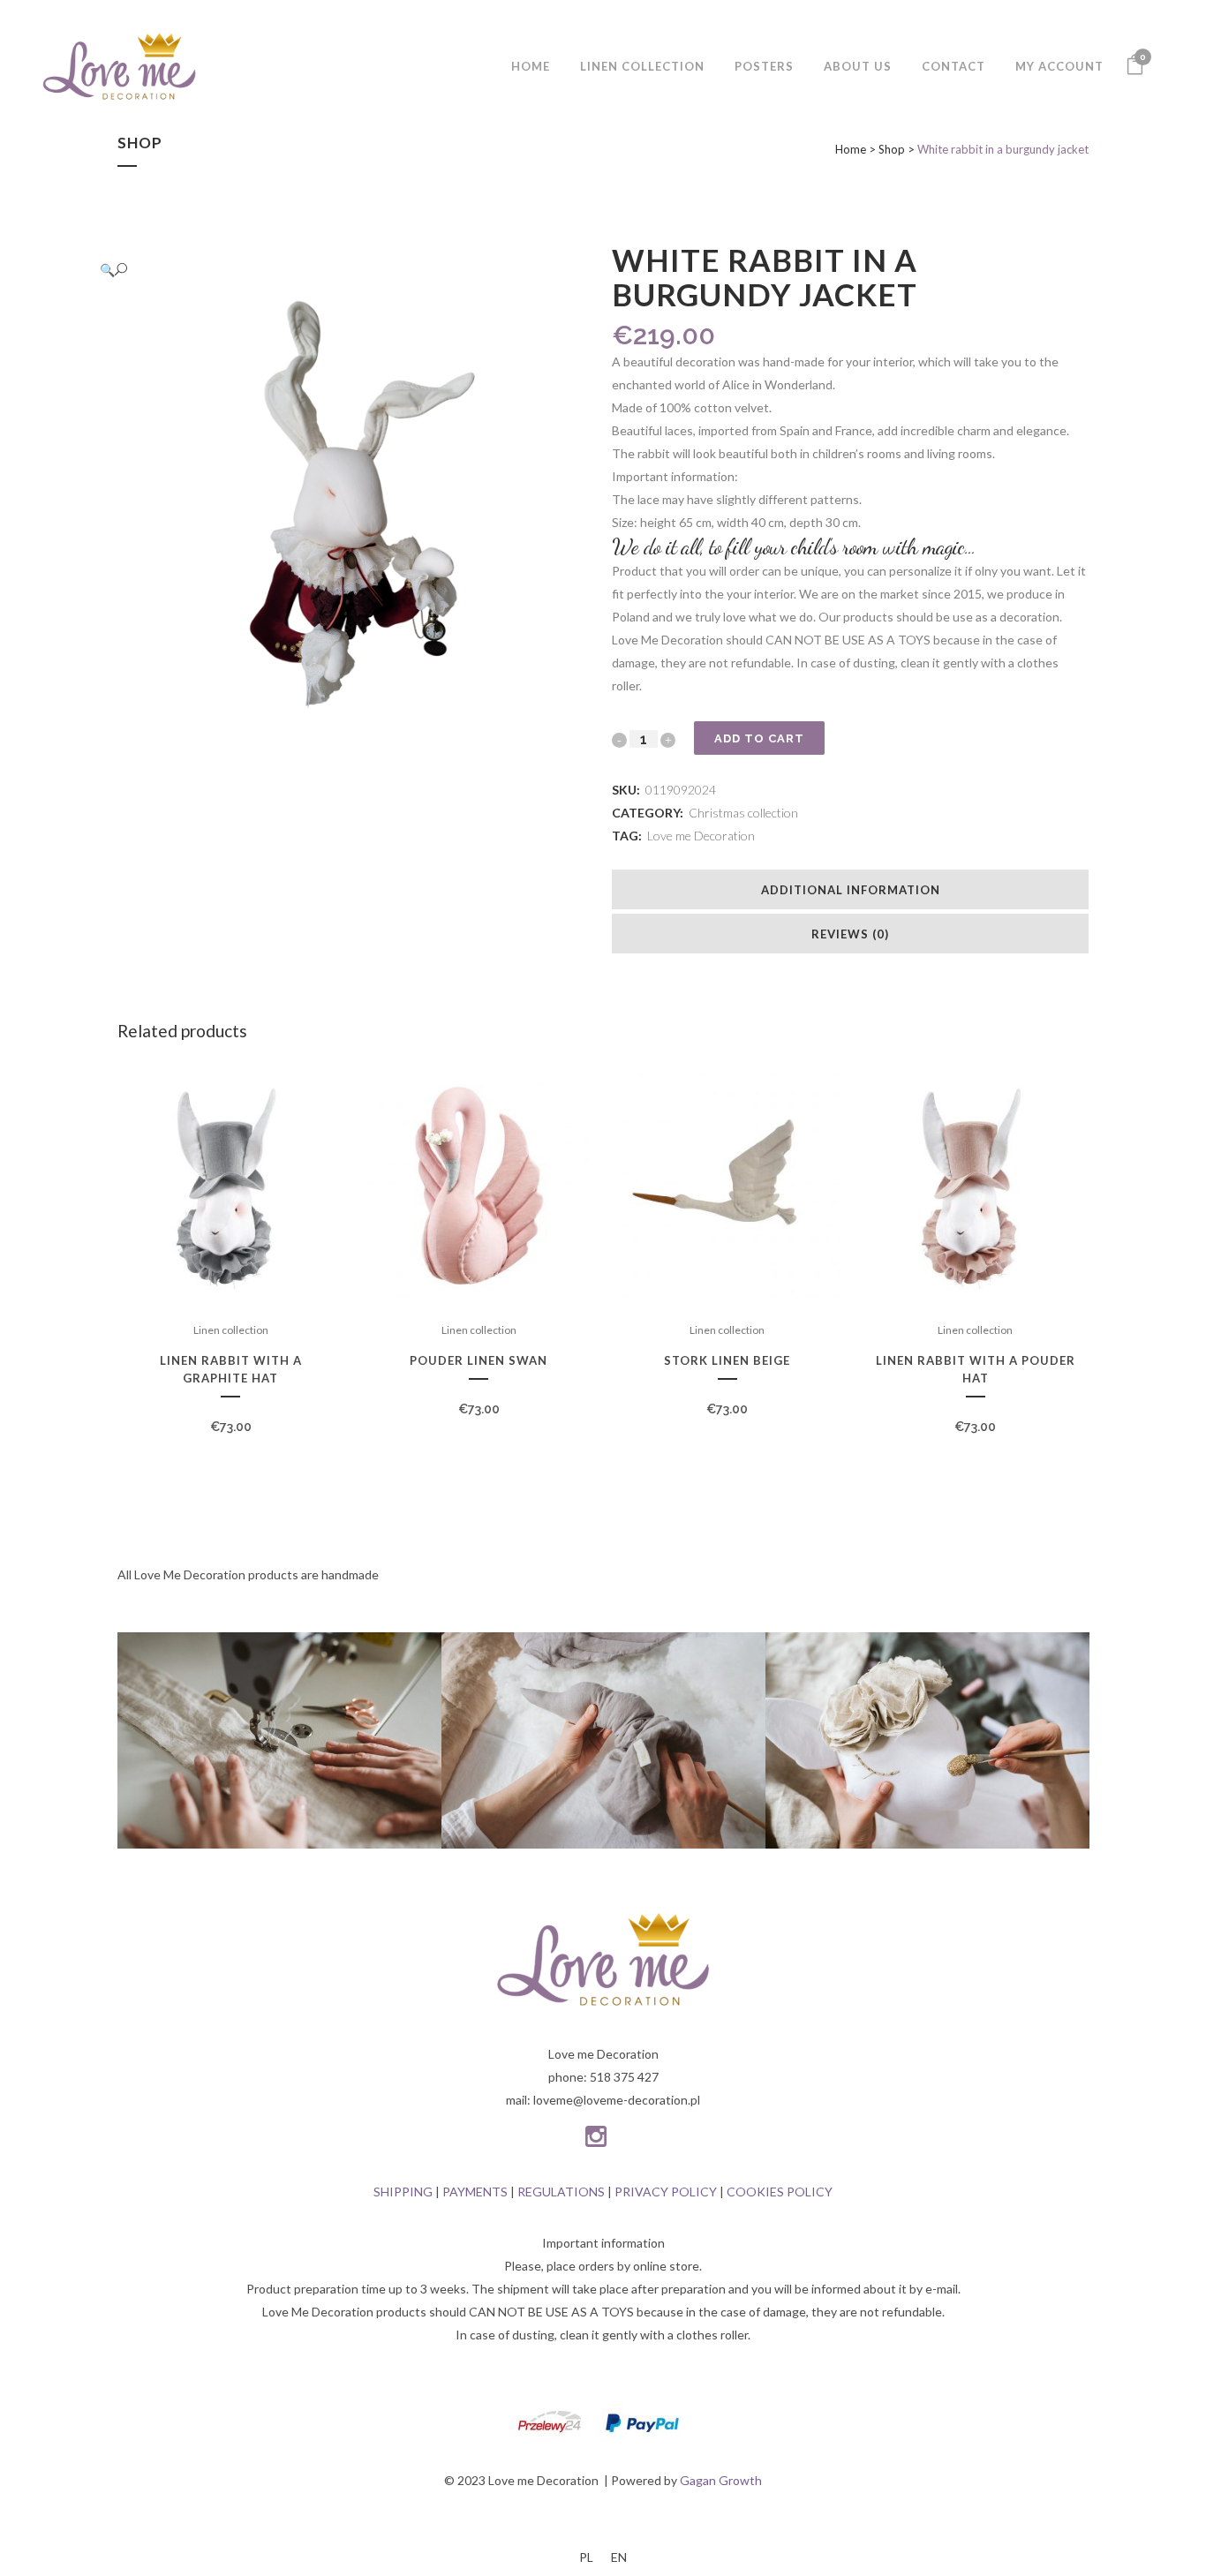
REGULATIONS (561, 2192)
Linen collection (231, 1330)
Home (851, 149)
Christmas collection (743, 813)
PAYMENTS (475, 2192)
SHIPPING (403, 2192)
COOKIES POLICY (780, 2192)
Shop (892, 149)
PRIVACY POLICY (666, 2192)
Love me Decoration (701, 836)
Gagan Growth (721, 2480)
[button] (338, 270)
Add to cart (759, 738)
